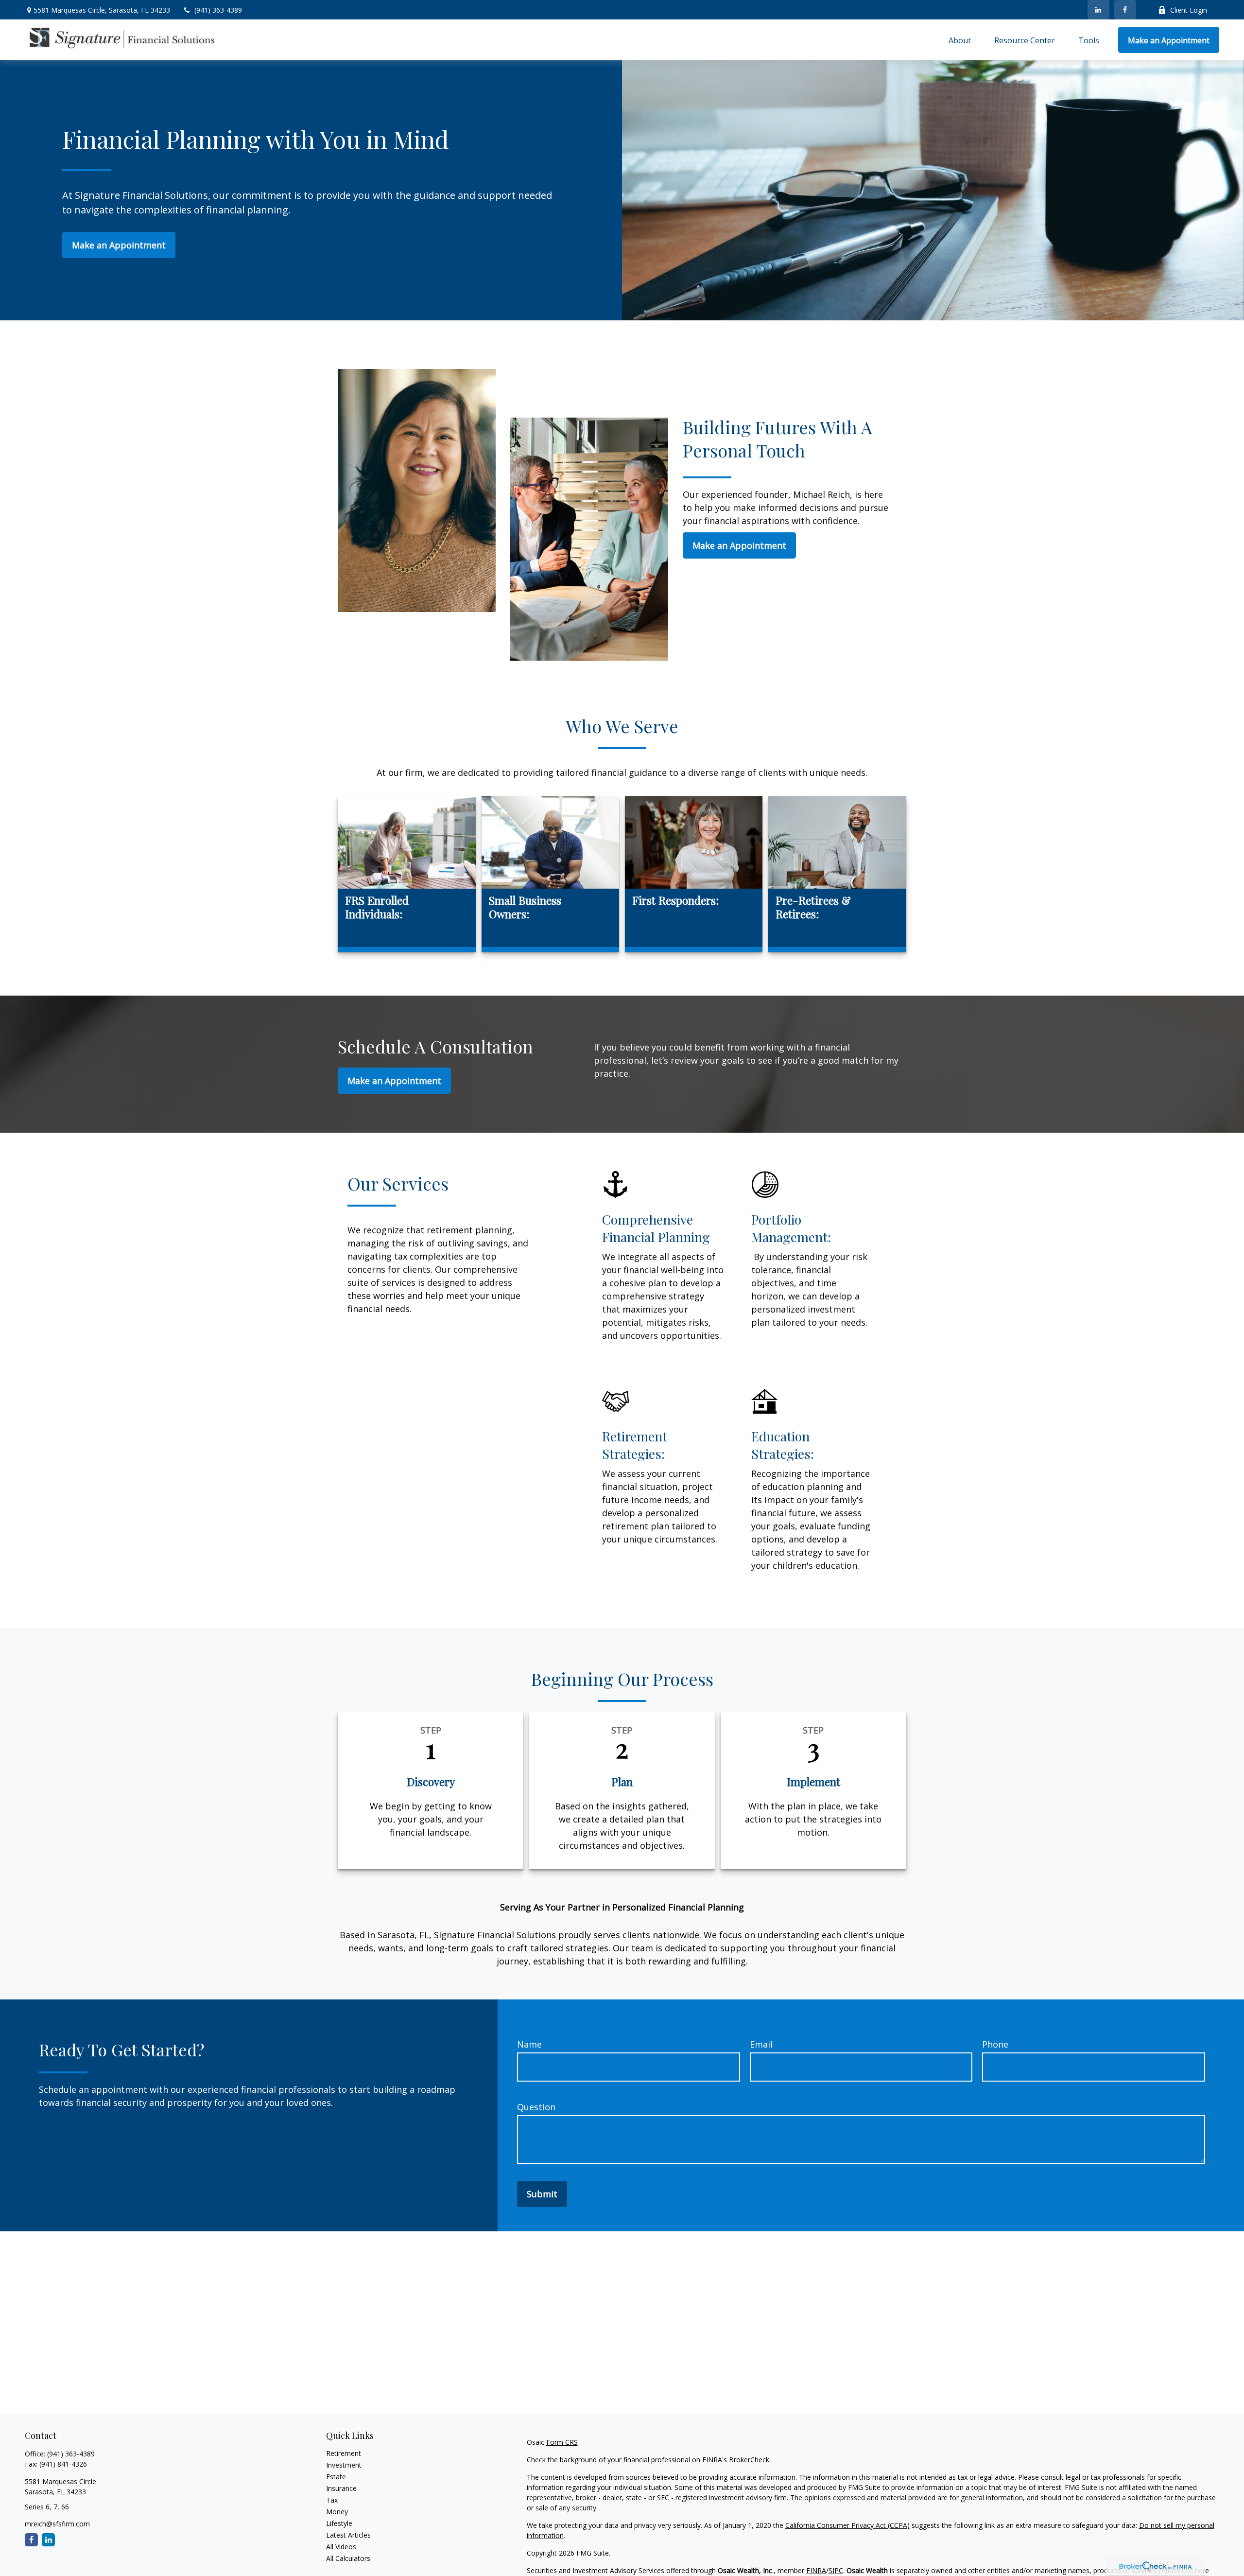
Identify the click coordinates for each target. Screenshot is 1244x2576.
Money (337, 2512)
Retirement (344, 2453)
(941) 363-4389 (218, 10)
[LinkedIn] (1098, 10)
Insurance (341, 2488)
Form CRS (562, 2442)
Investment (344, 2465)
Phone (995, 2044)
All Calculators (348, 2558)
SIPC (836, 2570)
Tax (332, 2500)
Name (529, 2044)
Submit (542, 2194)
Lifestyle (339, 2523)
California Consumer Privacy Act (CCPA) (847, 2525)
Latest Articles (348, 2535)
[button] (960, 40)
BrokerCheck (749, 2460)
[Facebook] (1125, 10)
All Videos (341, 2547)
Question (536, 2107)
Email (761, 2044)
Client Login (1189, 10)
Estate (336, 2477)
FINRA (816, 2570)
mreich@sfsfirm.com (57, 2524)
